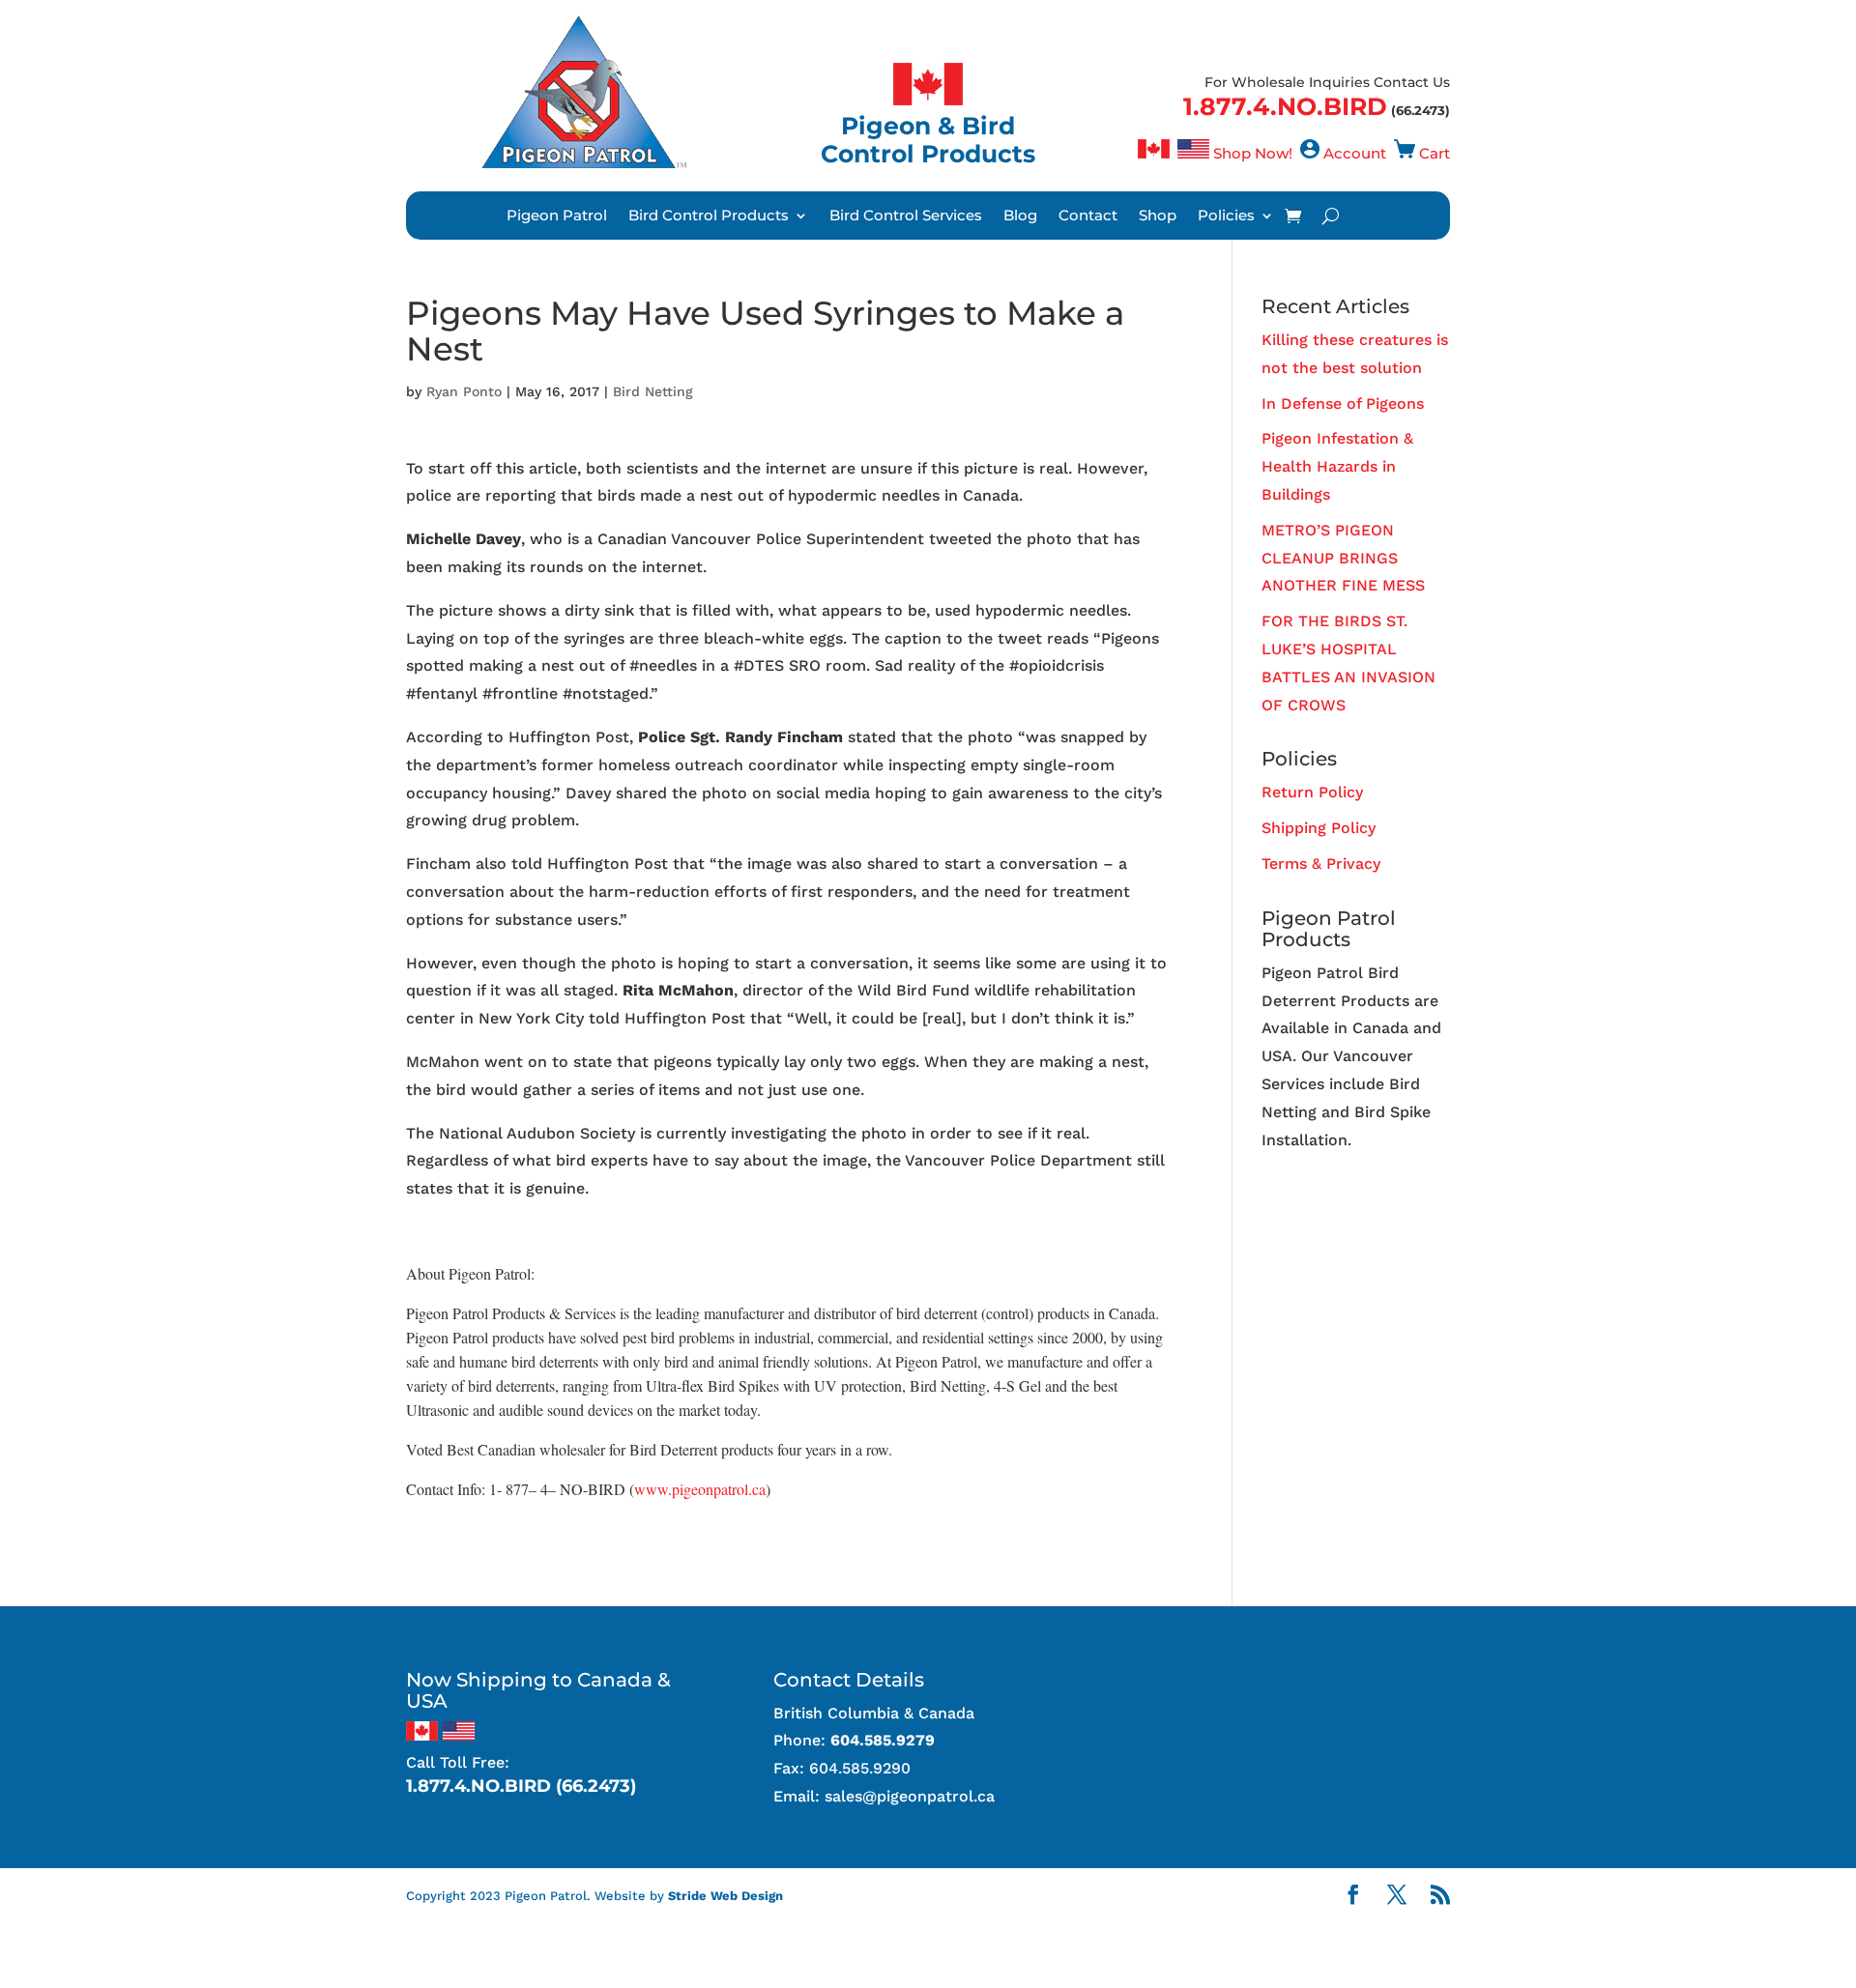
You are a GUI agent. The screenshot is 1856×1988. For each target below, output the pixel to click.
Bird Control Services (906, 216)
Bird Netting (653, 391)
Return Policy (1312, 792)
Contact (1088, 216)
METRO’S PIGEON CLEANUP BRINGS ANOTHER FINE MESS (1343, 558)
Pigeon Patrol (557, 216)
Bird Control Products (709, 216)
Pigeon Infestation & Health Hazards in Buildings (1337, 466)
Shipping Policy (1319, 828)
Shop (1158, 216)
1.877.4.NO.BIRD (1285, 106)
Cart (1435, 153)
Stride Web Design (725, 1896)
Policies (1226, 216)
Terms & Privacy (1321, 864)
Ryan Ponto (464, 391)
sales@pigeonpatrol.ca (910, 1796)
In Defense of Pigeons (1343, 403)
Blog (1020, 216)
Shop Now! (1253, 153)
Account (1355, 153)
